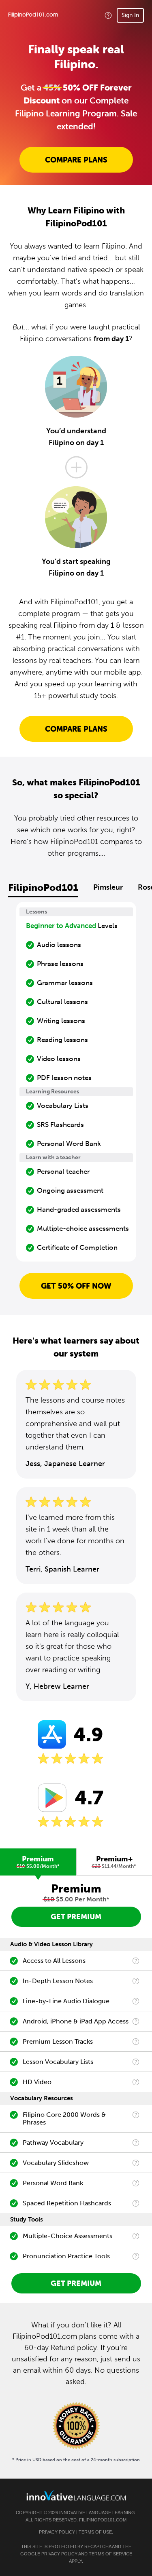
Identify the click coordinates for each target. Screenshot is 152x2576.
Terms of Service (110, 2554)
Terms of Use (95, 2532)
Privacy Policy (57, 2532)
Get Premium (76, 1917)
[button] (108, 15)
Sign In (130, 15)
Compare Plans (76, 160)
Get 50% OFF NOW (76, 1286)
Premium (38, 1862)
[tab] (38, 1862)
